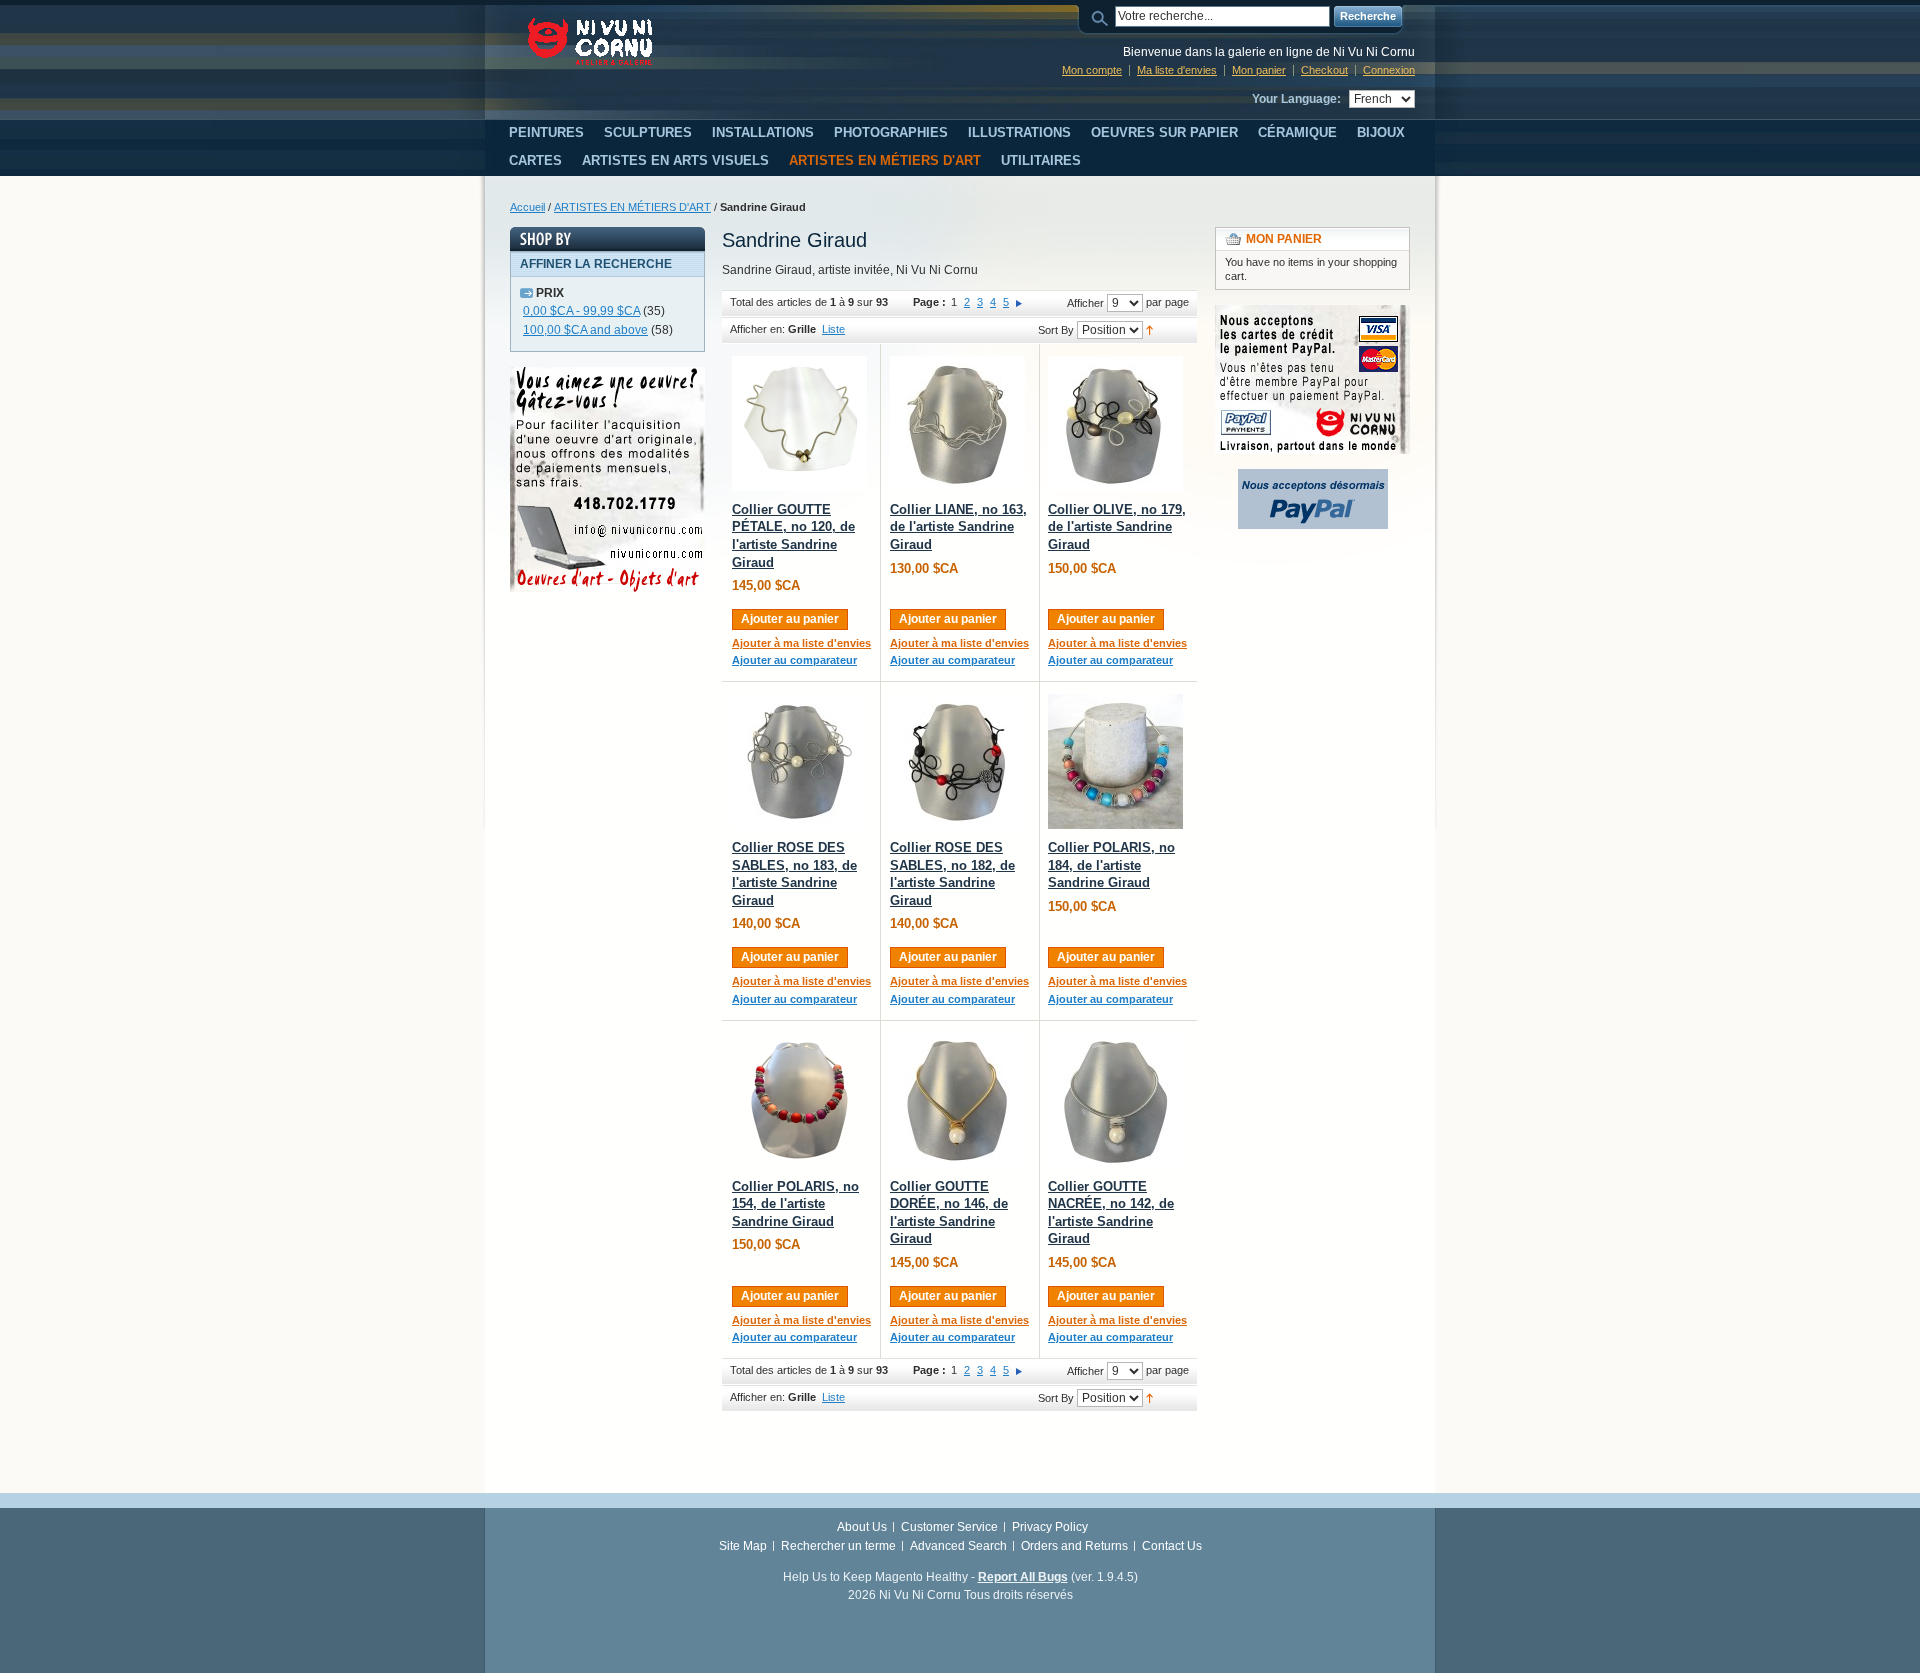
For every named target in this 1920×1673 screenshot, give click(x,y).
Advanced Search (958, 1546)
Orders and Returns (1074, 1546)
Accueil (527, 207)
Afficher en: (757, 329)
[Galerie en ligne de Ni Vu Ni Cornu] (590, 41)
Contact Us (1172, 1546)
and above (585, 330)
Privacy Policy (1050, 1527)
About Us (862, 1527)
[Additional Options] (1313, 478)
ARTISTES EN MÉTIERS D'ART (632, 207)
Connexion (1389, 70)
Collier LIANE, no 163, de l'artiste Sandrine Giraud (958, 527)
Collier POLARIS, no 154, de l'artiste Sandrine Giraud (795, 1204)
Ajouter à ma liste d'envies (801, 643)
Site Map (743, 1546)
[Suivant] (1019, 302)
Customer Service (949, 1527)
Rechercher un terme (838, 1546)
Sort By (1056, 330)
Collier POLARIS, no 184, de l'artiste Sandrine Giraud (1111, 865)
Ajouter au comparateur (794, 660)
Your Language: (1296, 99)
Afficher (1085, 303)
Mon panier (1259, 70)
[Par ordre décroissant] (1149, 329)
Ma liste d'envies (1177, 70)
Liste (833, 329)
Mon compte (1092, 70)
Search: (1103, 16)
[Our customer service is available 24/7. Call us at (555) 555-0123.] (607, 376)
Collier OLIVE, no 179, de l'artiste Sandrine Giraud (1117, 527)
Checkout (1324, 70)
